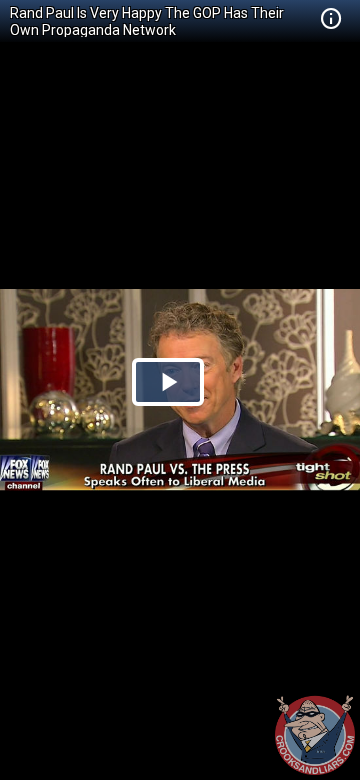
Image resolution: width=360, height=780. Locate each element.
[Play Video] (168, 382)
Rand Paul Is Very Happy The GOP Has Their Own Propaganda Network (147, 21)
